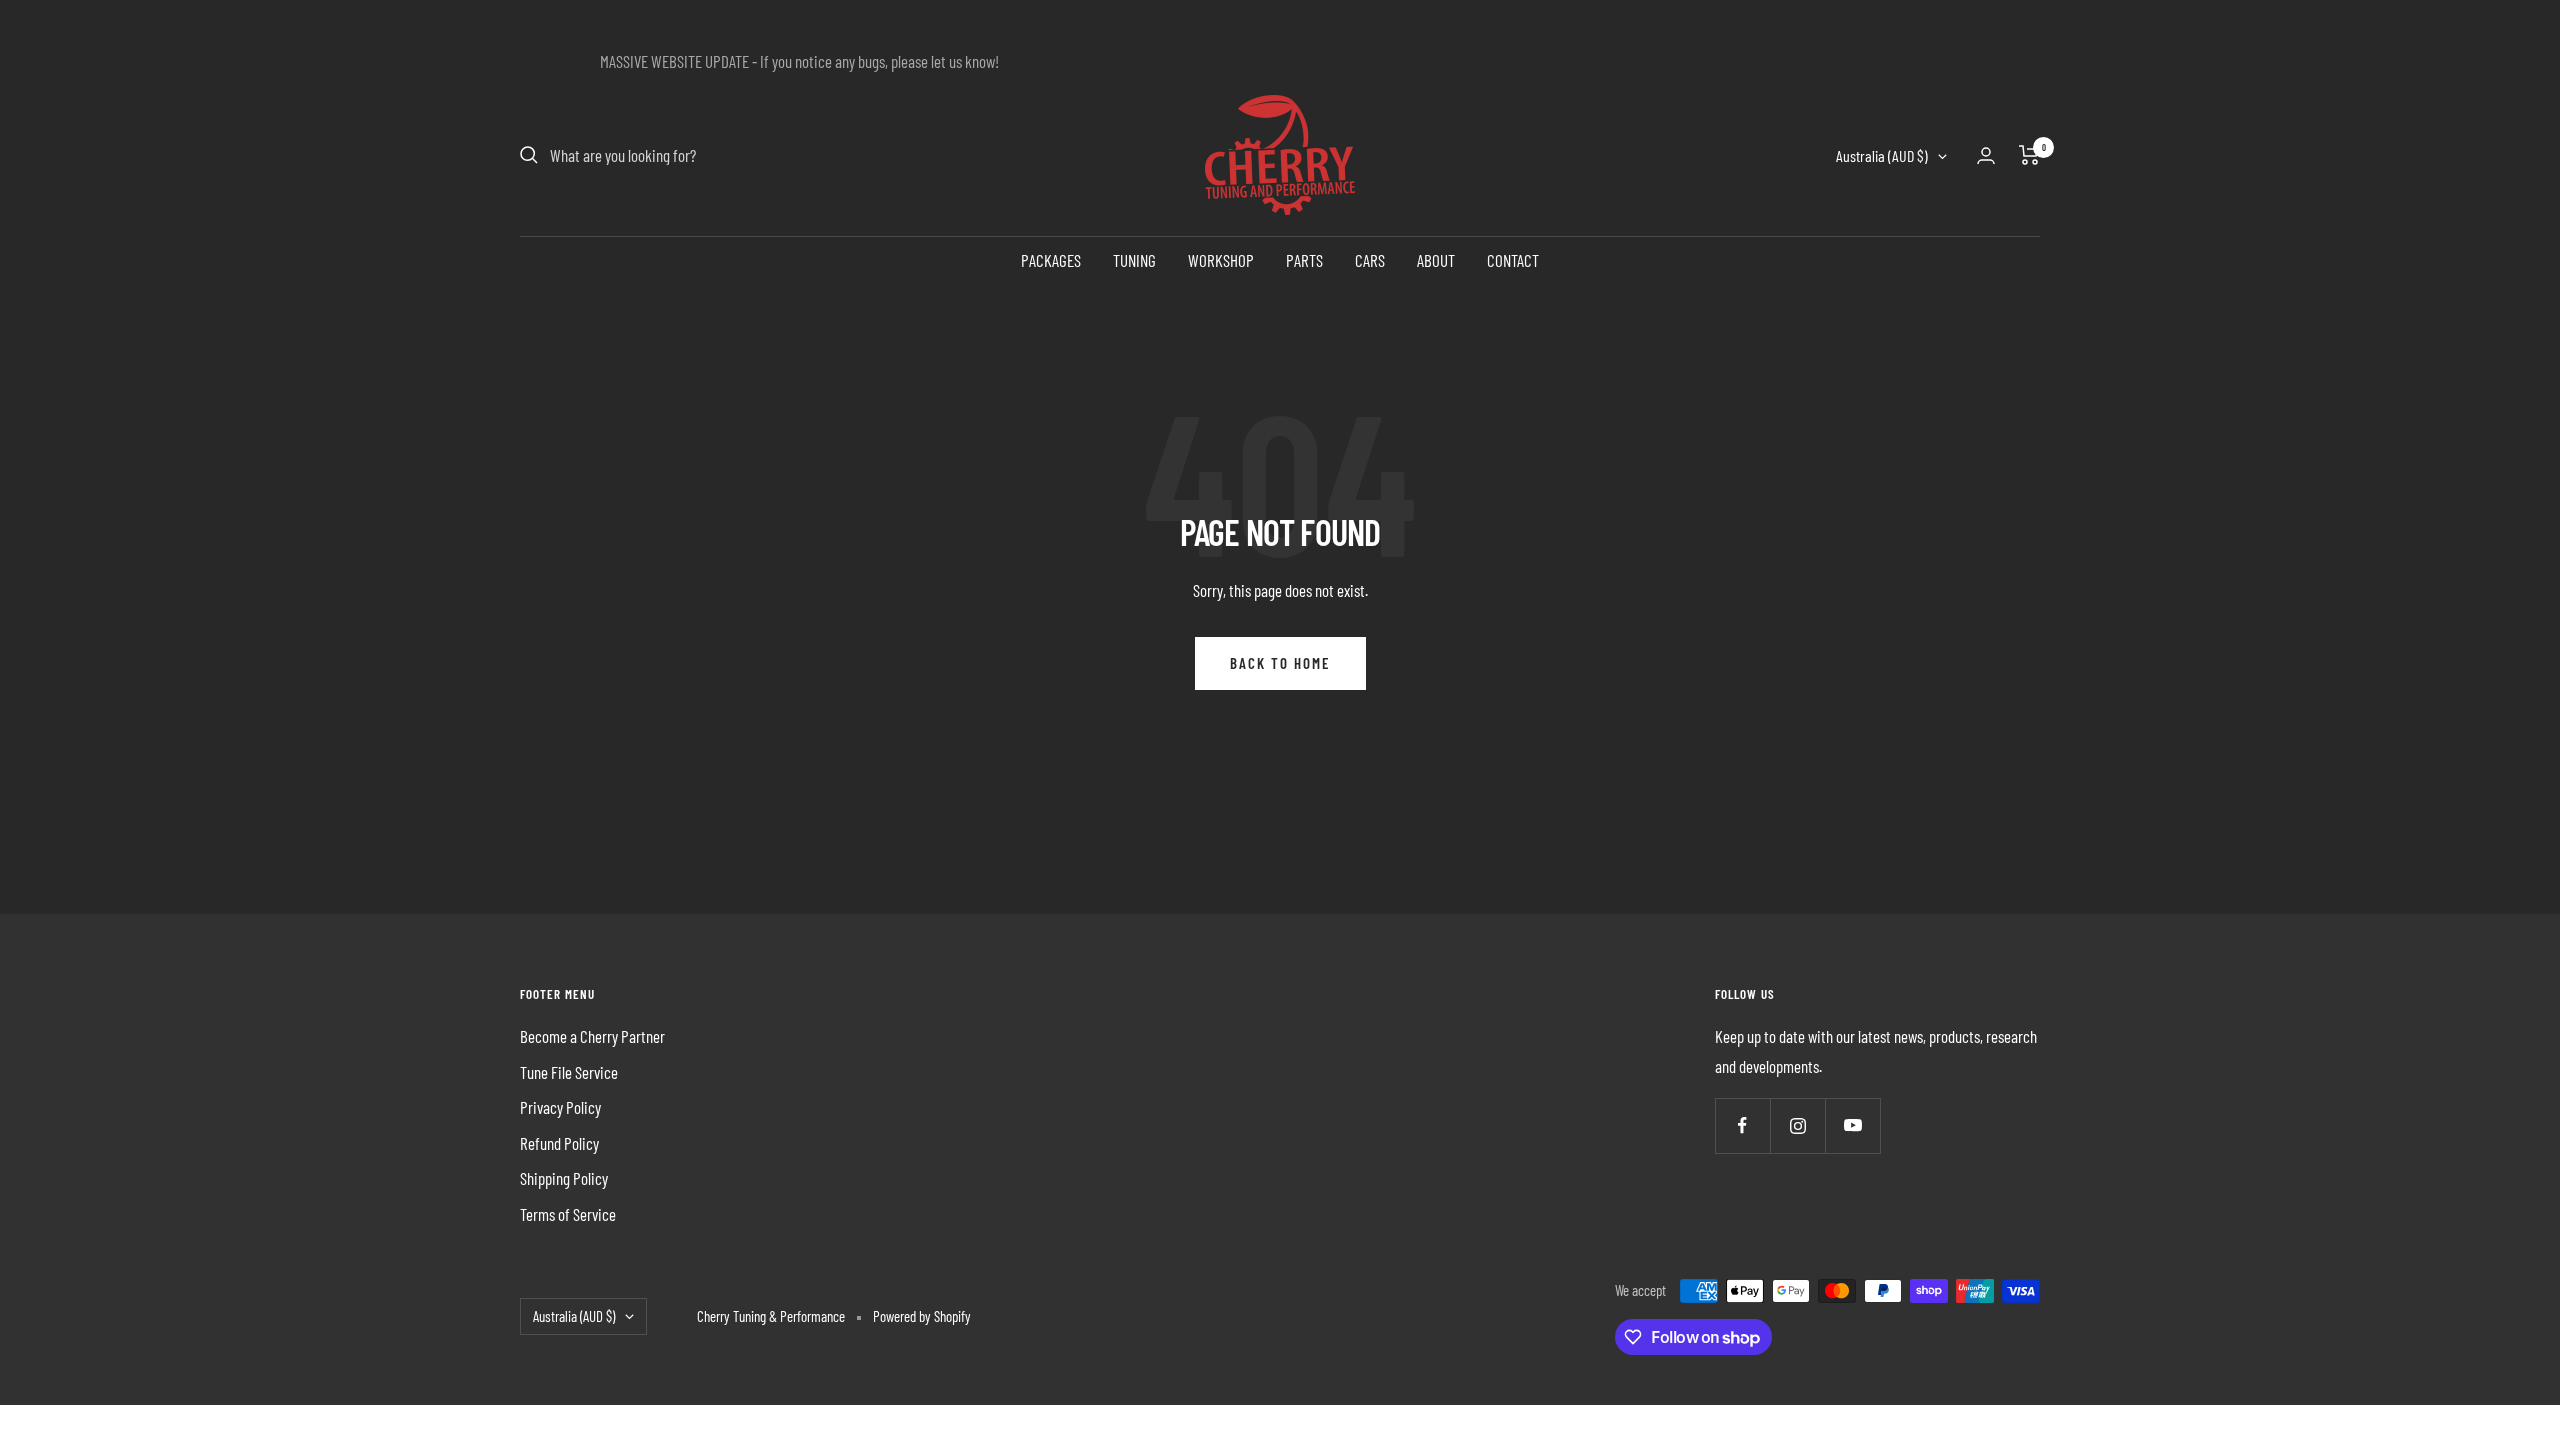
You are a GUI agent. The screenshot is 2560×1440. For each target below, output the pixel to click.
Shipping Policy (564, 1178)
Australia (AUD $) (1882, 155)
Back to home (1280, 663)
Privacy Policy (560, 1107)
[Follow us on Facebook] (1742, 1125)
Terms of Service (568, 1214)
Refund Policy (559, 1143)
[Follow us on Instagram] (1797, 1125)
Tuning (1134, 260)
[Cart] (2029, 155)
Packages (1051, 260)
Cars (1370, 260)
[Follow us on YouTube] (1852, 1125)
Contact (1513, 260)
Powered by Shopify (922, 1316)
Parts (1304, 260)
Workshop (1221, 260)
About (1436, 260)
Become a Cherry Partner (592, 1036)
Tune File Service (569, 1072)
